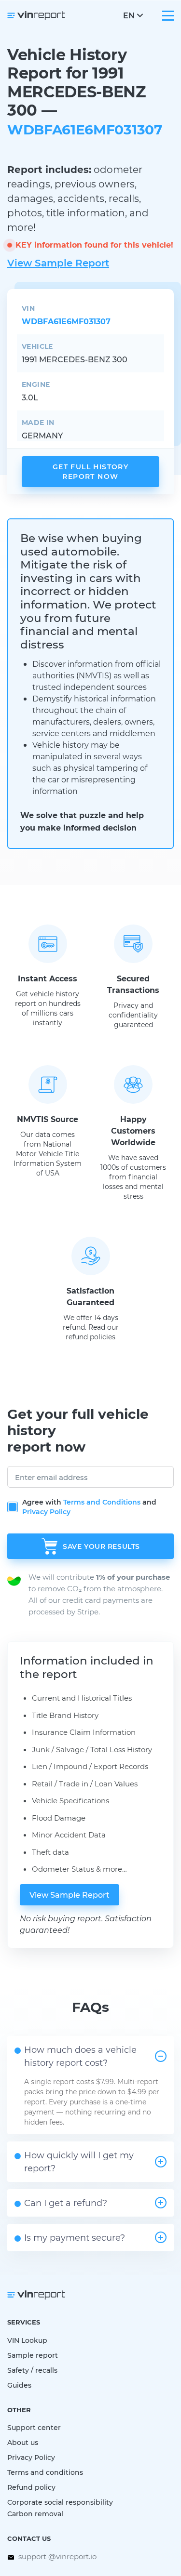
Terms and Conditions (102, 1502)
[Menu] (168, 16)
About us (23, 2442)
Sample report (33, 2355)
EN (129, 15)
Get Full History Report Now (91, 471)
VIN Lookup (27, 2340)
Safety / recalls (32, 2370)
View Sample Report (58, 263)
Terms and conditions (45, 2472)
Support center (34, 2427)
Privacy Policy (46, 1512)
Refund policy (31, 2487)
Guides (19, 2385)
